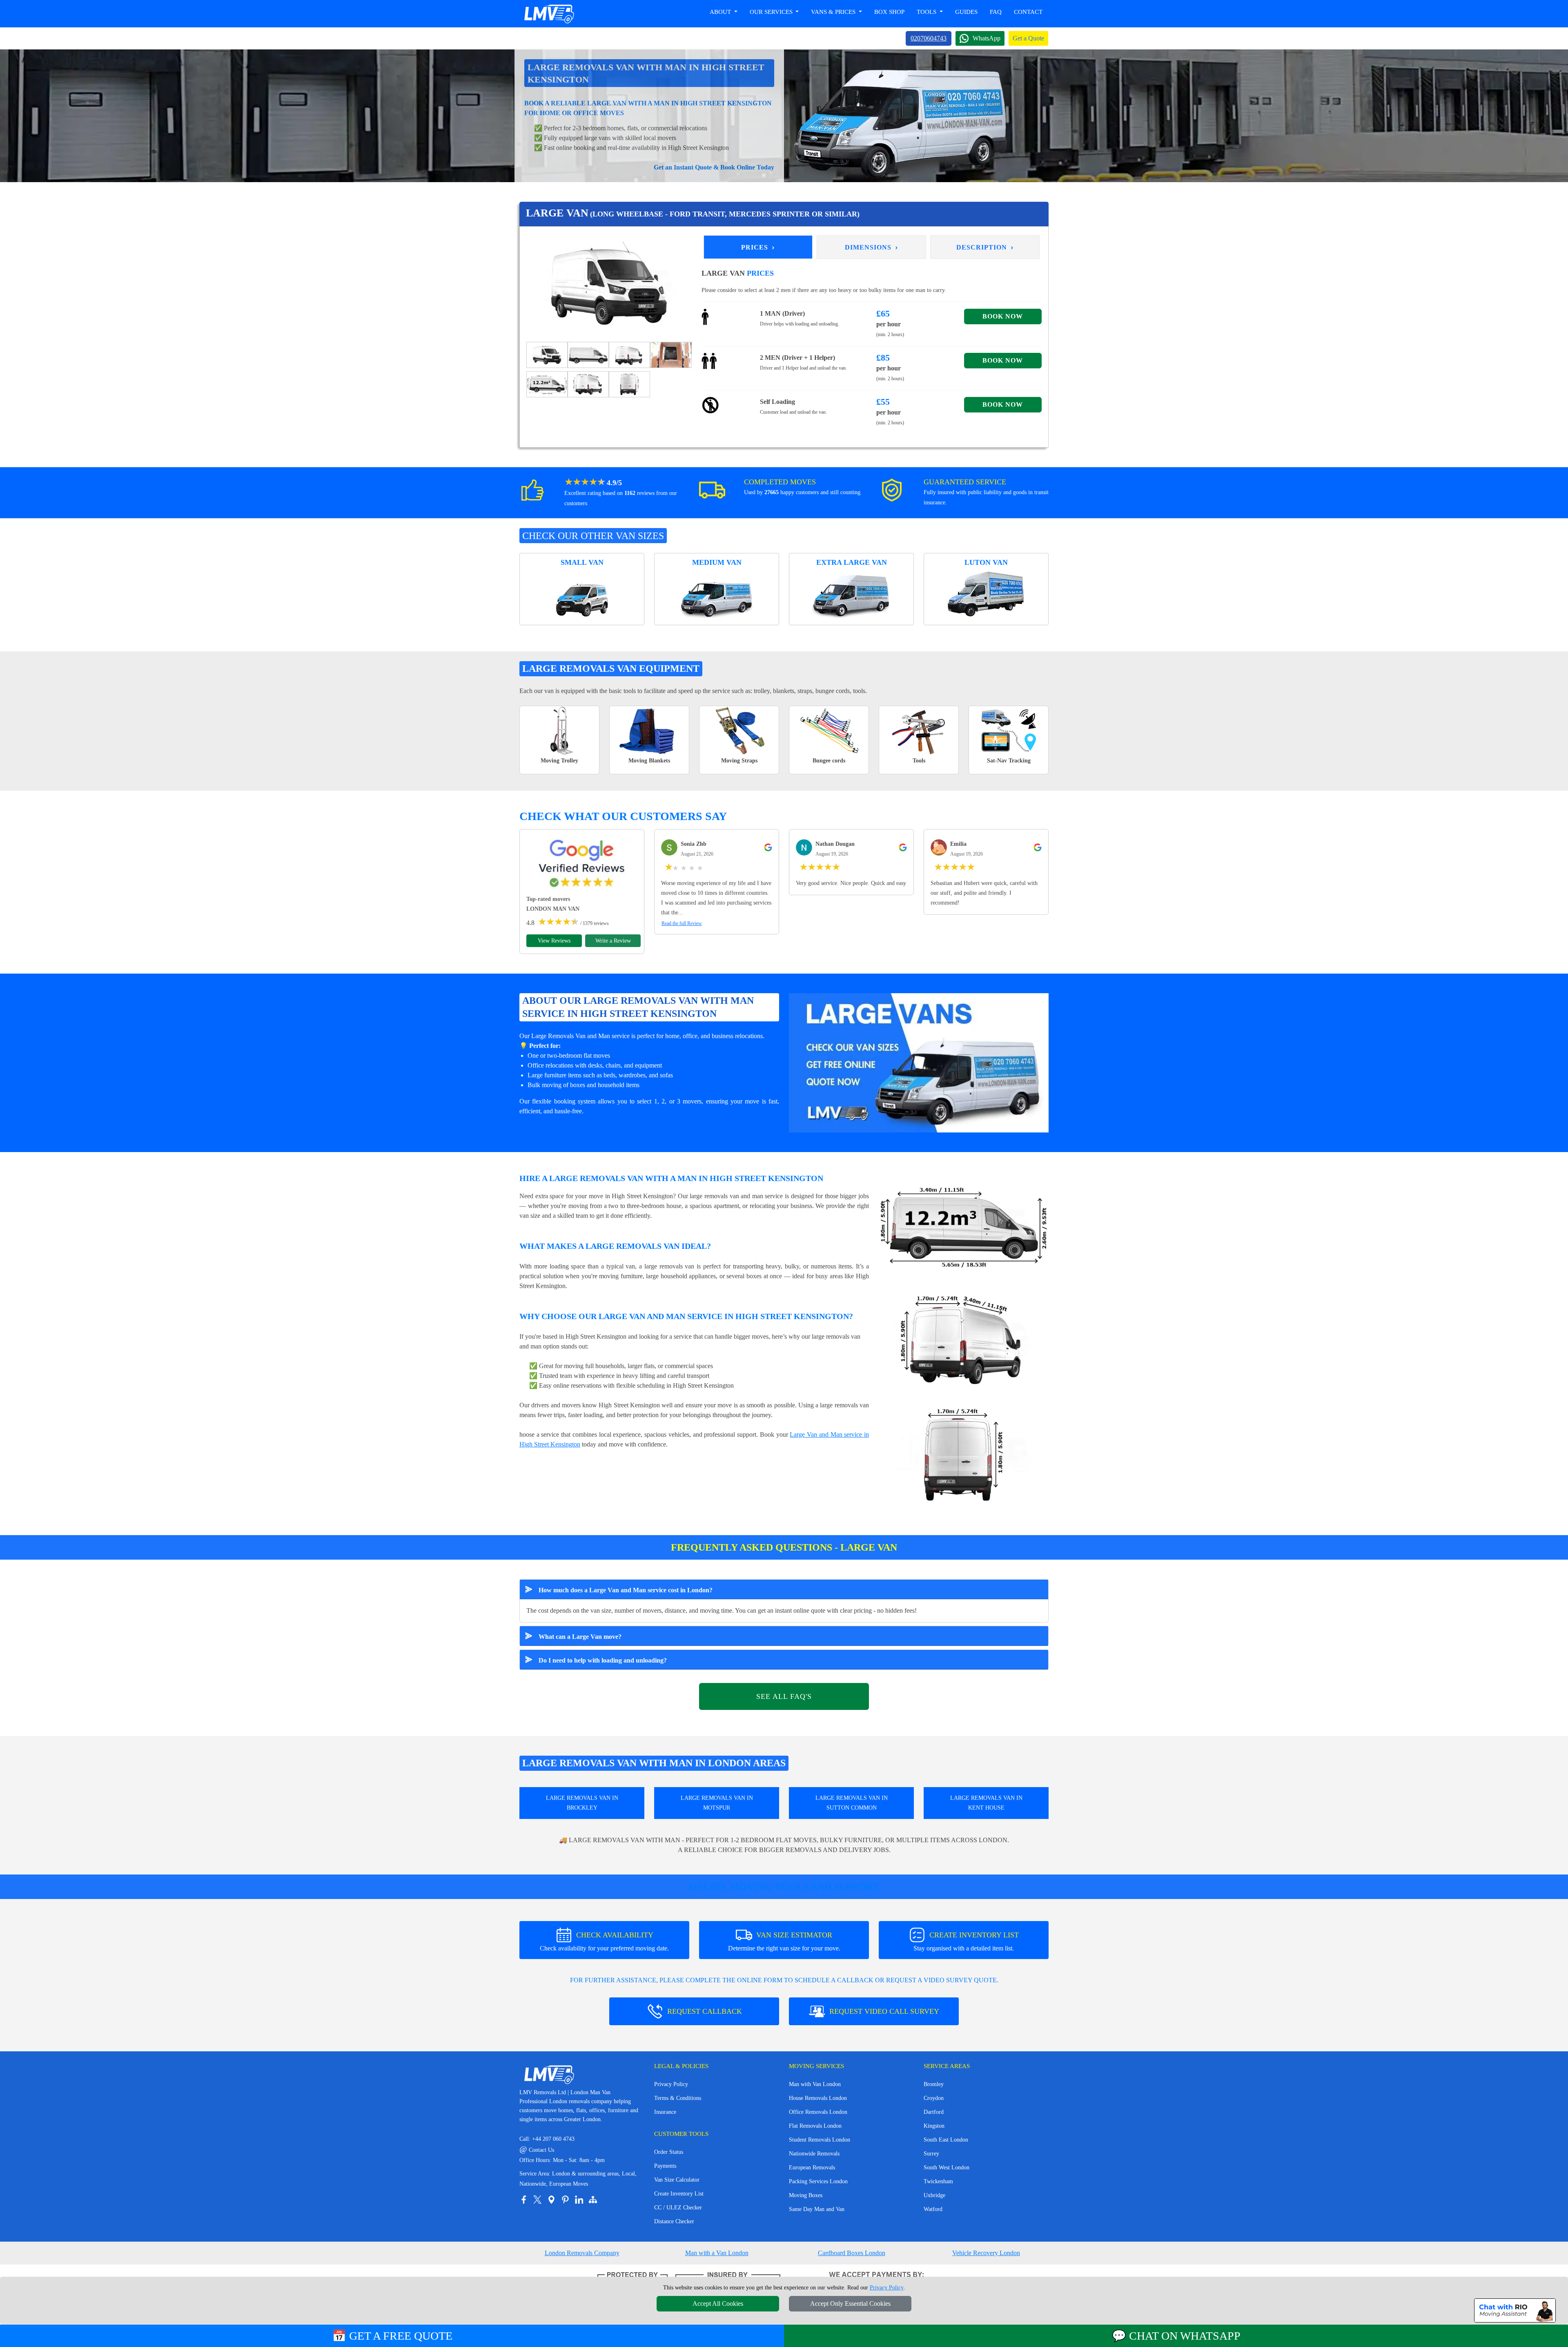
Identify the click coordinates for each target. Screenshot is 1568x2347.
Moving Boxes (806, 2195)
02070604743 (929, 38)
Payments (665, 2166)
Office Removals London (818, 2112)
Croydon (934, 2098)
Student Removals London (820, 2140)
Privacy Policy (671, 2084)
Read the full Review (682, 923)
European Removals (812, 2168)
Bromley (934, 2084)
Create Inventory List (679, 2194)
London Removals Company (582, 2253)
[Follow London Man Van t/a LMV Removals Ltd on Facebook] (523, 2200)
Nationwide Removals (814, 2154)
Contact (1028, 12)
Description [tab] (985, 247)
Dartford (934, 2112)
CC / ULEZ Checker (678, 2208)
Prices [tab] (758, 247)
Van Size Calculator (677, 2180)
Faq (996, 12)
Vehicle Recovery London (986, 2253)
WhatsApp (987, 38)
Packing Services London (818, 2181)
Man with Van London (815, 2084)
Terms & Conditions (678, 2098)
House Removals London (818, 2098)
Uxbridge (934, 2195)
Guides (966, 12)
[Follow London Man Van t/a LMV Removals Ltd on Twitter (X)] (537, 2200)
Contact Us (537, 2150)
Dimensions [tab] (872, 247)
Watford (933, 2209)
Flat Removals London (815, 2126)
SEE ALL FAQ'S (784, 1696)
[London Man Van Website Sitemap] (593, 2200)
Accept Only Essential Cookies (850, 2304)
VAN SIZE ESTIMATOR (784, 1941)
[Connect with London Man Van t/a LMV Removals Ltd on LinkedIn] (579, 2200)
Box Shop (889, 12)
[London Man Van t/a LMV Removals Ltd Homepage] (549, 14)
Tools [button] (927, 12)
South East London (946, 2140)
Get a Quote (1028, 38)
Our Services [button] (772, 12)
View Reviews (554, 941)
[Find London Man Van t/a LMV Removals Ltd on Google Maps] (551, 2200)
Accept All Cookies (718, 2304)
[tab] (547, 354)
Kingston (934, 2126)
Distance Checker (674, 2221)
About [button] (721, 12)
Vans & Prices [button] (834, 12)
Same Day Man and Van (817, 2209)
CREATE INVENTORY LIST (966, 1941)
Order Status (669, 2152)
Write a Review (613, 941)
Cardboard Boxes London (852, 2253)
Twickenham (938, 2181)
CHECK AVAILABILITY (604, 1941)
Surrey (931, 2154)
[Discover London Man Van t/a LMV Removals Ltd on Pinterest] (565, 2200)
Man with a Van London (717, 2253)
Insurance (665, 2112)
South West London (947, 2168)
